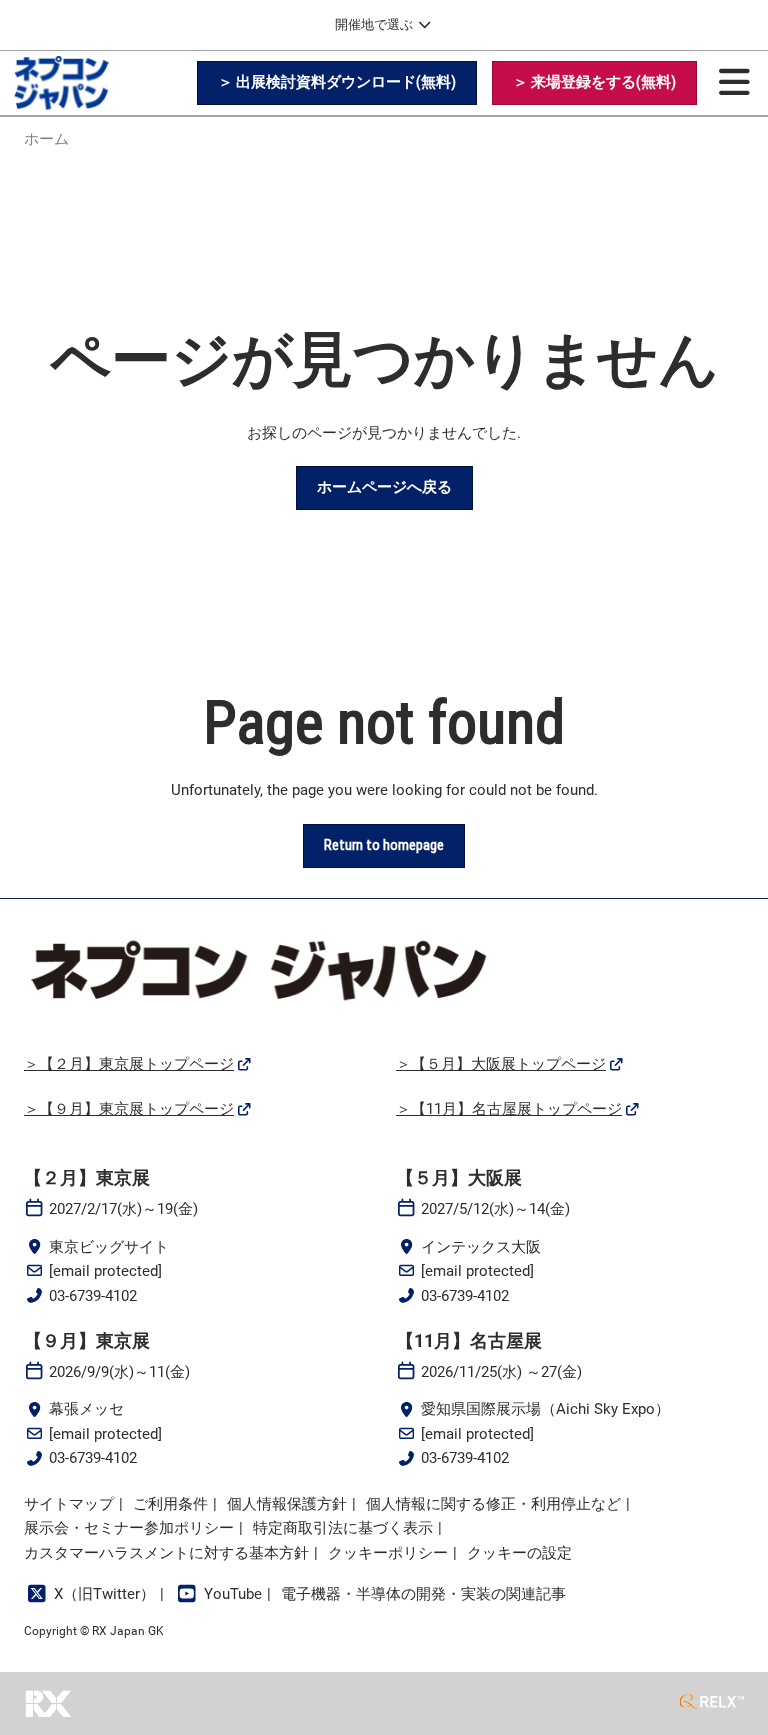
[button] (337, 83)
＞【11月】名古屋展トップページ (509, 1109)
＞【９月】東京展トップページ (129, 1109)
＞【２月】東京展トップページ (129, 1064)
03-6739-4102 (93, 1296)
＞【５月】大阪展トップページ (501, 1064)
